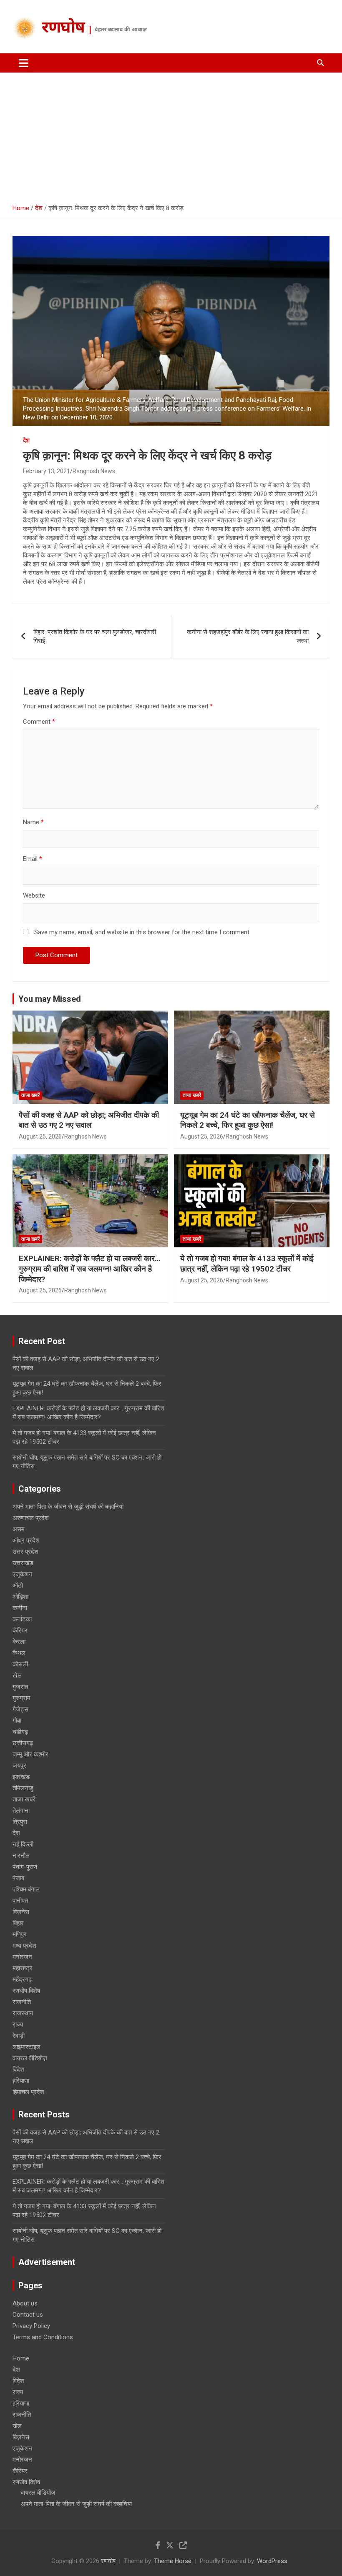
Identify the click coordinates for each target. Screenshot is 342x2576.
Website (34, 895)
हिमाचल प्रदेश (28, 2092)
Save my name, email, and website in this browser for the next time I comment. (142, 932)
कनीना (20, 1608)
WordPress (272, 2561)
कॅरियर (20, 1630)
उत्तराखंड (23, 1563)
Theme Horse (173, 2561)
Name (33, 822)
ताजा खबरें (30, 1095)
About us (25, 2303)
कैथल (19, 1653)
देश (26, 440)
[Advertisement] (171, 135)
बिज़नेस (21, 1912)
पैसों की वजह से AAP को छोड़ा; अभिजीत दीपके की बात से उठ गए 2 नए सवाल (89, 1120)
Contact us (28, 2315)
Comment (39, 722)
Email (33, 859)
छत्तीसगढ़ (23, 1743)
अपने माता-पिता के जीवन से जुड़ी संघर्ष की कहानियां (68, 1507)
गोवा (17, 1721)
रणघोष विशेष (26, 1991)
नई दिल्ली (23, 1844)
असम (19, 1529)
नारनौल (21, 1856)
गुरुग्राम (21, 1698)
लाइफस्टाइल (26, 2047)
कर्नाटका (22, 1619)
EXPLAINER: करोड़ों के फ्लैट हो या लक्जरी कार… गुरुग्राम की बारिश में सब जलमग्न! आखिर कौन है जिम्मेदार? (89, 1269)
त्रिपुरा (20, 1822)
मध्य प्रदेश (24, 1946)
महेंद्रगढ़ (22, 1979)
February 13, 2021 (47, 471)
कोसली (20, 1664)
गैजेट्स (20, 1709)
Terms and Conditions (43, 2337)
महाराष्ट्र (23, 1968)
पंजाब (18, 1878)
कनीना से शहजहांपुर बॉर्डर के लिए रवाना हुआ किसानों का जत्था (248, 636)
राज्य (18, 2024)
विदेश (18, 2069)
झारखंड (21, 1777)
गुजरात (20, 1687)
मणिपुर (20, 1934)
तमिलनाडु (23, 1788)
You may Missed (50, 999)
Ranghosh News (94, 471)
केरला (19, 1642)
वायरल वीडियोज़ (30, 2058)
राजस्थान (23, 2013)
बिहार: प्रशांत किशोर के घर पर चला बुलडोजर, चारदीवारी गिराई (95, 636)
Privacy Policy (31, 2326)
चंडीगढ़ (20, 1732)
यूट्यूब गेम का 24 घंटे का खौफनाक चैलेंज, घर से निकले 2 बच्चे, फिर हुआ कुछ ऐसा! (248, 1120)
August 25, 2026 (40, 1136)
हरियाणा (21, 2081)
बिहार (18, 1923)
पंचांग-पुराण (25, 1867)
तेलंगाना (21, 1811)
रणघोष (63, 29)
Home (21, 2358)
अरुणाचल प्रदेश (31, 1518)
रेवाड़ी (19, 2036)
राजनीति (22, 2002)
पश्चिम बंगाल (26, 1889)
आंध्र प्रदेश (26, 1540)
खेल (17, 1676)
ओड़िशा (20, 1597)
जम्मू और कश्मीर (30, 1754)
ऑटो (18, 1585)
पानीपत (20, 1901)
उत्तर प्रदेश (25, 1552)
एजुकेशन (23, 1574)
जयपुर (19, 1766)
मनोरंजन (22, 1957)
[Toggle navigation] (24, 63)
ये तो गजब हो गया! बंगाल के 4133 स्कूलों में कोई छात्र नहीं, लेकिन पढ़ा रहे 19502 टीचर (247, 1264)
